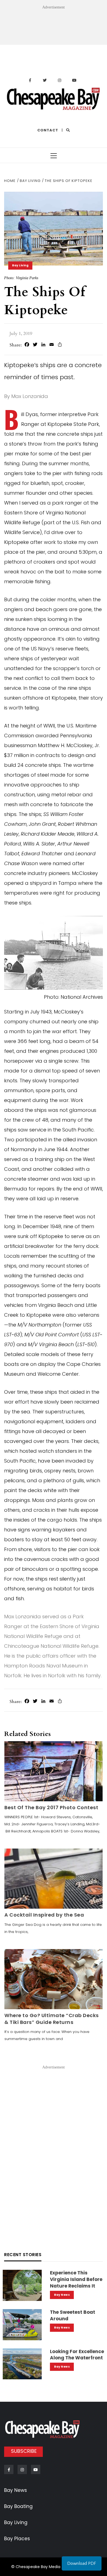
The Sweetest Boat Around (73, 2315)
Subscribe (24, 2451)
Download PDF (82, 2563)
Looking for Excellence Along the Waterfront (77, 2355)
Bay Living (20, 265)
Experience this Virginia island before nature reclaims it (76, 2279)
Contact (48, 130)
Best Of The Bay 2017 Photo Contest (51, 1807)
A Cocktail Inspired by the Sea (44, 1915)
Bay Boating (18, 2506)
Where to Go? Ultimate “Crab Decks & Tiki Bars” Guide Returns (52, 2019)
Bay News (62, 2295)
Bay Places (17, 2539)
